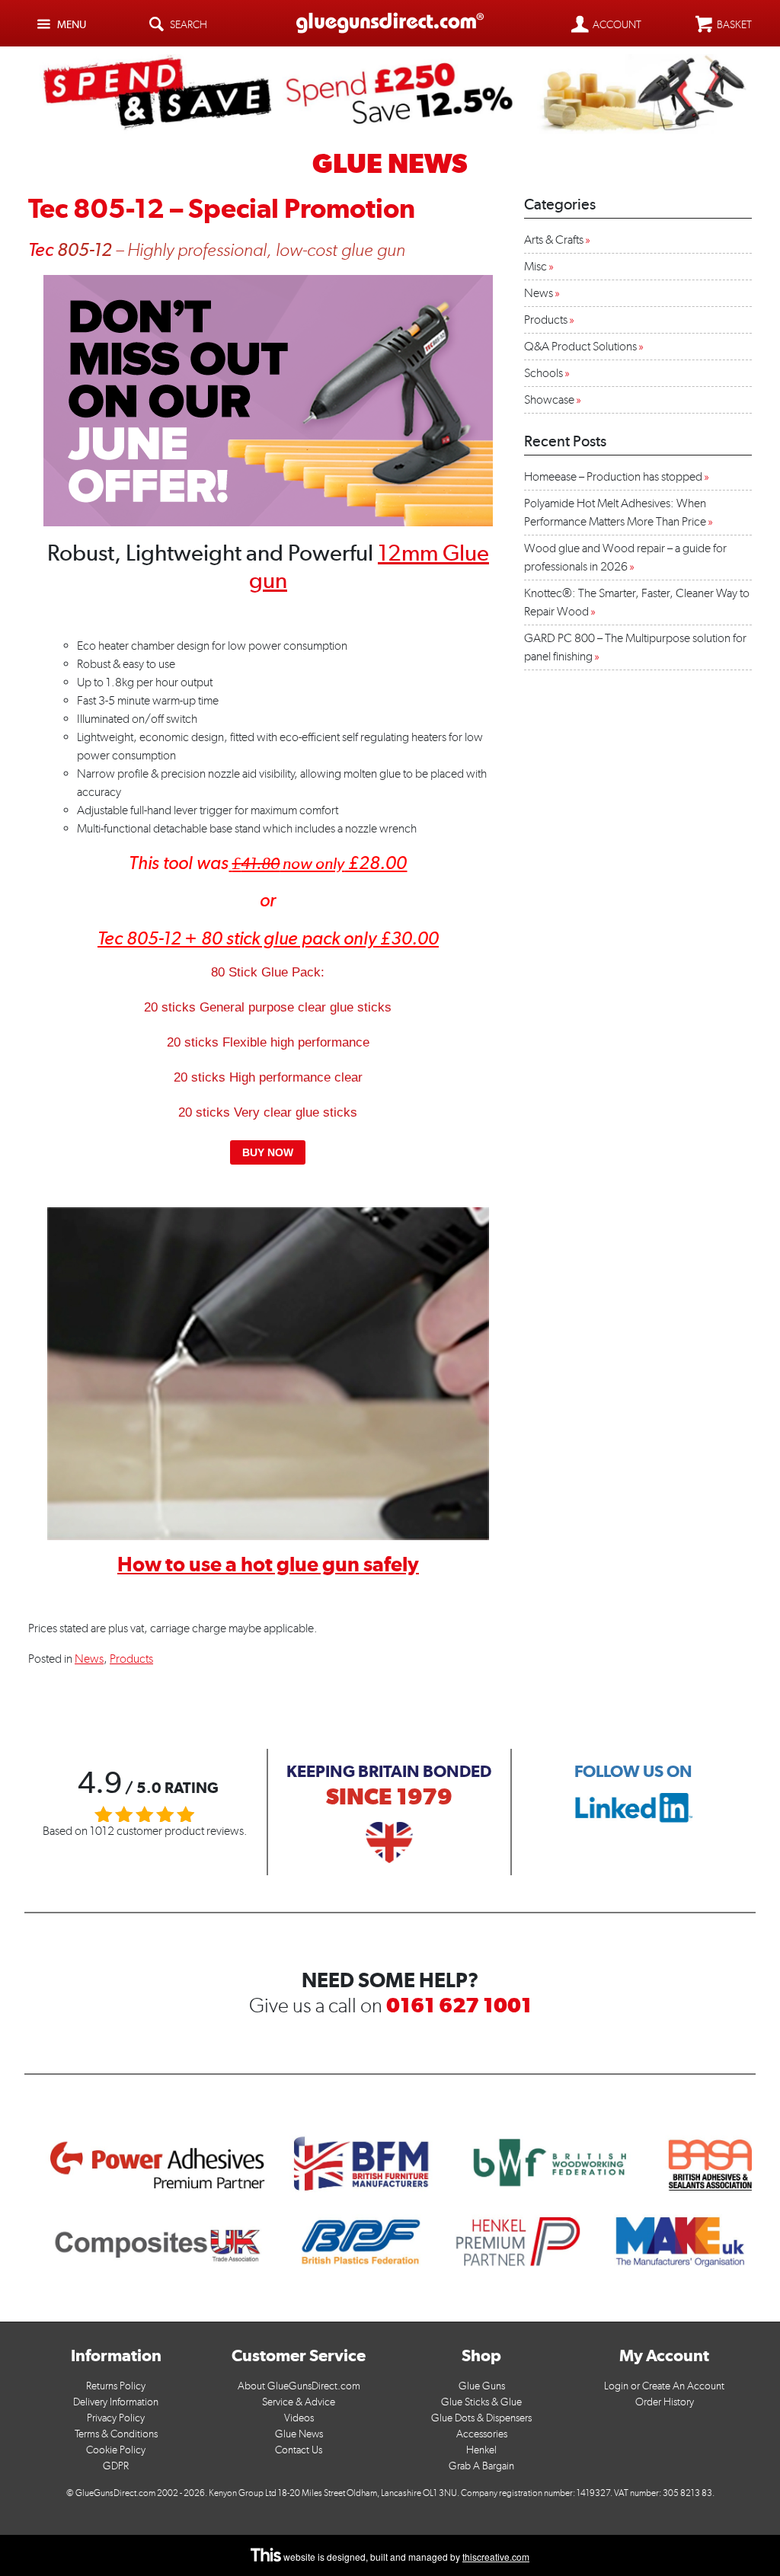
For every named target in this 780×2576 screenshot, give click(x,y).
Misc (535, 266)
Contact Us (299, 2450)
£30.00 (409, 938)
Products (131, 1659)
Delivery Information (116, 2402)
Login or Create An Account (664, 2386)
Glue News (299, 2434)
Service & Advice (299, 2402)
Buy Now (268, 1152)
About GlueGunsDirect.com (299, 2386)
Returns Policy (116, 2386)
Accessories (482, 2434)
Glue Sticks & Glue (481, 2402)
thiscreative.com (496, 2557)
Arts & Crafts (554, 240)
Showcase (549, 400)
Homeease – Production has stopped (613, 476)
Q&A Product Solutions (580, 346)
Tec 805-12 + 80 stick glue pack (221, 938)
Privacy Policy (116, 2418)
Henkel (481, 2450)
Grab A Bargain (481, 2466)
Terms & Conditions (116, 2434)
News (89, 1659)
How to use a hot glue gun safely (268, 1564)
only (362, 938)
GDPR (116, 2466)
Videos (299, 2418)
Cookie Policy (116, 2450)
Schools (543, 373)
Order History (665, 2402)
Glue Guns (482, 2386)
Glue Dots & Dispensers (481, 2418)
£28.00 (319, 863)
